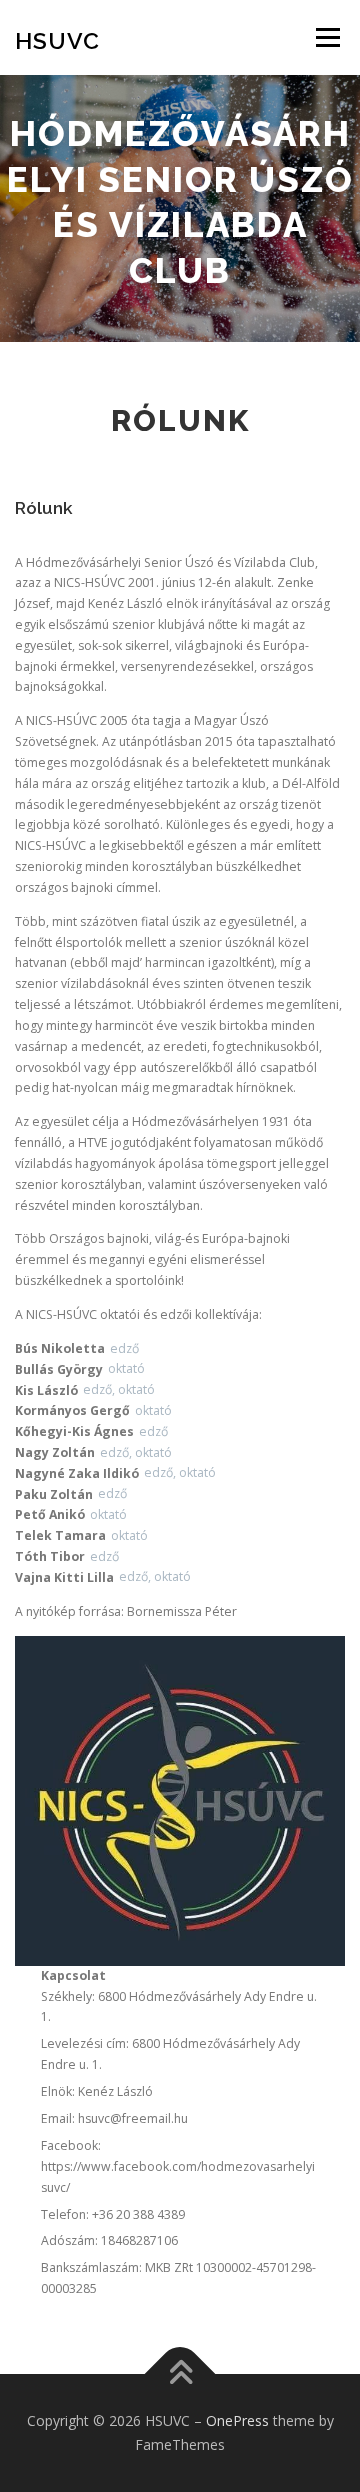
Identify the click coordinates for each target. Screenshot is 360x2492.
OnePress (237, 2420)
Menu (326, 37)
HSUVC (57, 39)
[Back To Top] (180, 2374)
